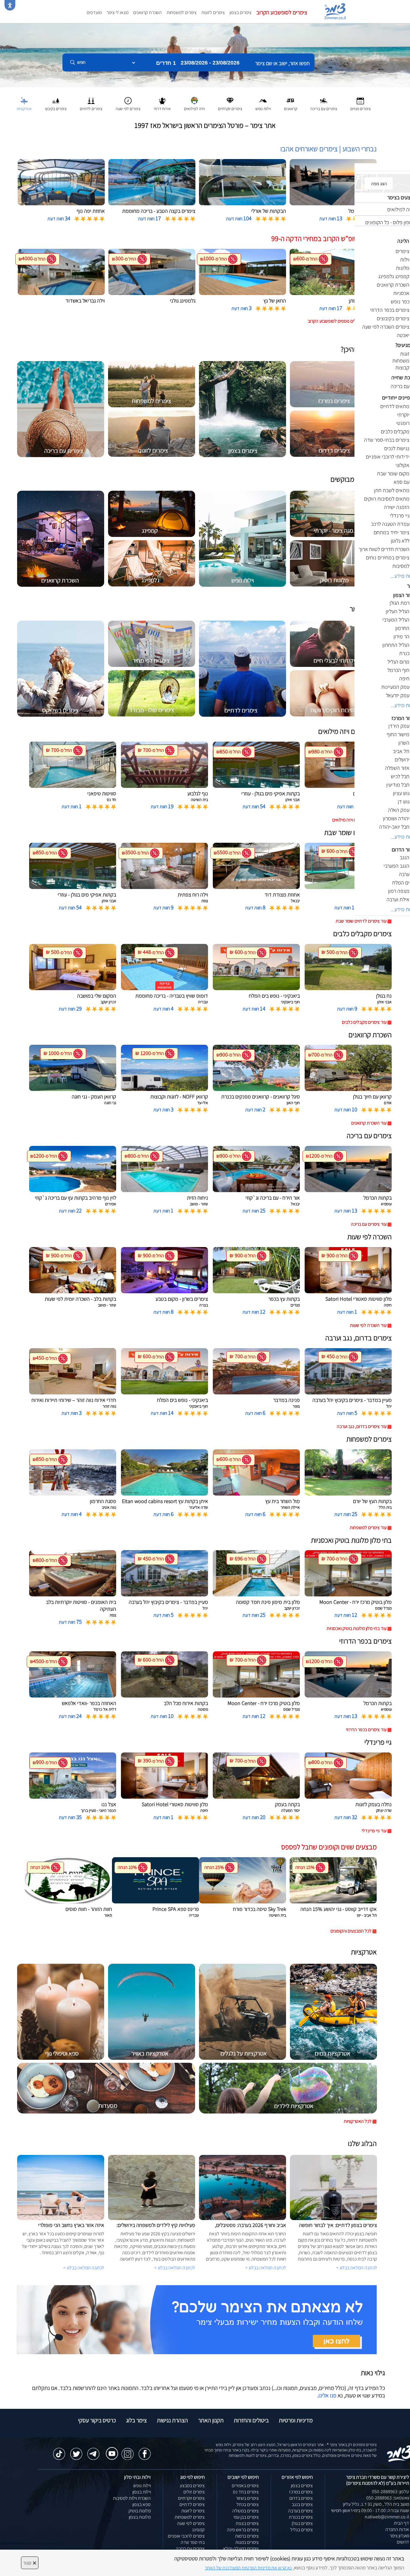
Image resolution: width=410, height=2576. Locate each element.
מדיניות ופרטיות (296, 2420)
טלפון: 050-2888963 (390, 2492)
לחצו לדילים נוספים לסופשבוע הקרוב (340, 321)
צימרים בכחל (248, 2504)
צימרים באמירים (245, 2486)
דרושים (403, 2542)
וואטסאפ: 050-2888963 (388, 2498)
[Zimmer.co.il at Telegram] (93, 2451)
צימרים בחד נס (246, 2492)
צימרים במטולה (246, 2511)
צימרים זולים (194, 2492)
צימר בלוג (136, 2420)
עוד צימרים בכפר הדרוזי (366, 1729)
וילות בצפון (142, 2492)
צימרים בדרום (301, 2498)
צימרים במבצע (192, 2486)
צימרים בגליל (301, 2530)
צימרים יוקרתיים (191, 2498)
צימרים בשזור (247, 2498)
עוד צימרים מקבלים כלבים (364, 1022)
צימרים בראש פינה (243, 2530)
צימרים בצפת (247, 2523)
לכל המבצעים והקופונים (351, 1931)
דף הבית (401, 2523)
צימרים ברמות (247, 2536)
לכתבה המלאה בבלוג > (84, 2268)
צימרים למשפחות (182, 12)
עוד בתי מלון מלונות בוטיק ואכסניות (357, 1628)
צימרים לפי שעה (191, 2523)
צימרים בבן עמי (246, 2517)
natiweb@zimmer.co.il (387, 2517)
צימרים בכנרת (301, 2517)
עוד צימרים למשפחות (368, 1528)
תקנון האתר (211, 2420)
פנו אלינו (327, 2395)
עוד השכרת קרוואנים (369, 1123)
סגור (30, 2563)
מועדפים (94, 12)
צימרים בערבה (300, 2511)
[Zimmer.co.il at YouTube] (110, 2449)
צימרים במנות (247, 2542)
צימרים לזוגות (213, 12)
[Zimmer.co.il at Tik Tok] (59, 2451)
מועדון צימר (399, 2536)
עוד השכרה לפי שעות (368, 1325)
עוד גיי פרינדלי (374, 1831)
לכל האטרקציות (358, 2121)
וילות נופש (142, 2486)
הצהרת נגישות (172, 2420)
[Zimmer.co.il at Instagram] (128, 2451)
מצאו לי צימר (118, 12)
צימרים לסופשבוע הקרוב (282, 12)
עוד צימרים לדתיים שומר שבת (361, 921)
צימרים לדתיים (192, 2504)
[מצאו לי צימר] (197, 2319)
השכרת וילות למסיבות (132, 2498)
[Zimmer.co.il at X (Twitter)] (76, 2451)
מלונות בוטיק (140, 2511)
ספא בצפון (142, 2504)
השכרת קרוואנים (148, 12)
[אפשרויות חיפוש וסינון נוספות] (217, 92)
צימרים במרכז (301, 2492)
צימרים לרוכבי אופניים (186, 2536)
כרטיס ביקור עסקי (97, 2420)
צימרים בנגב (302, 2504)
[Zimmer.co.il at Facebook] (145, 2451)
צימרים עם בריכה (190, 2549)
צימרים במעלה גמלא (241, 2549)
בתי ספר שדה (193, 2542)
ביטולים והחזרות (251, 2420)
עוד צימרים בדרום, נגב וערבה (362, 1426)
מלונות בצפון (140, 2517)
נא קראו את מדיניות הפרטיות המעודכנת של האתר (248, 2568)
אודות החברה (397, 2529)
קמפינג (198, 2530)
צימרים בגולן (302, 2523)
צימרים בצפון (241, 12)
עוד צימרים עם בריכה (369, 1224)
